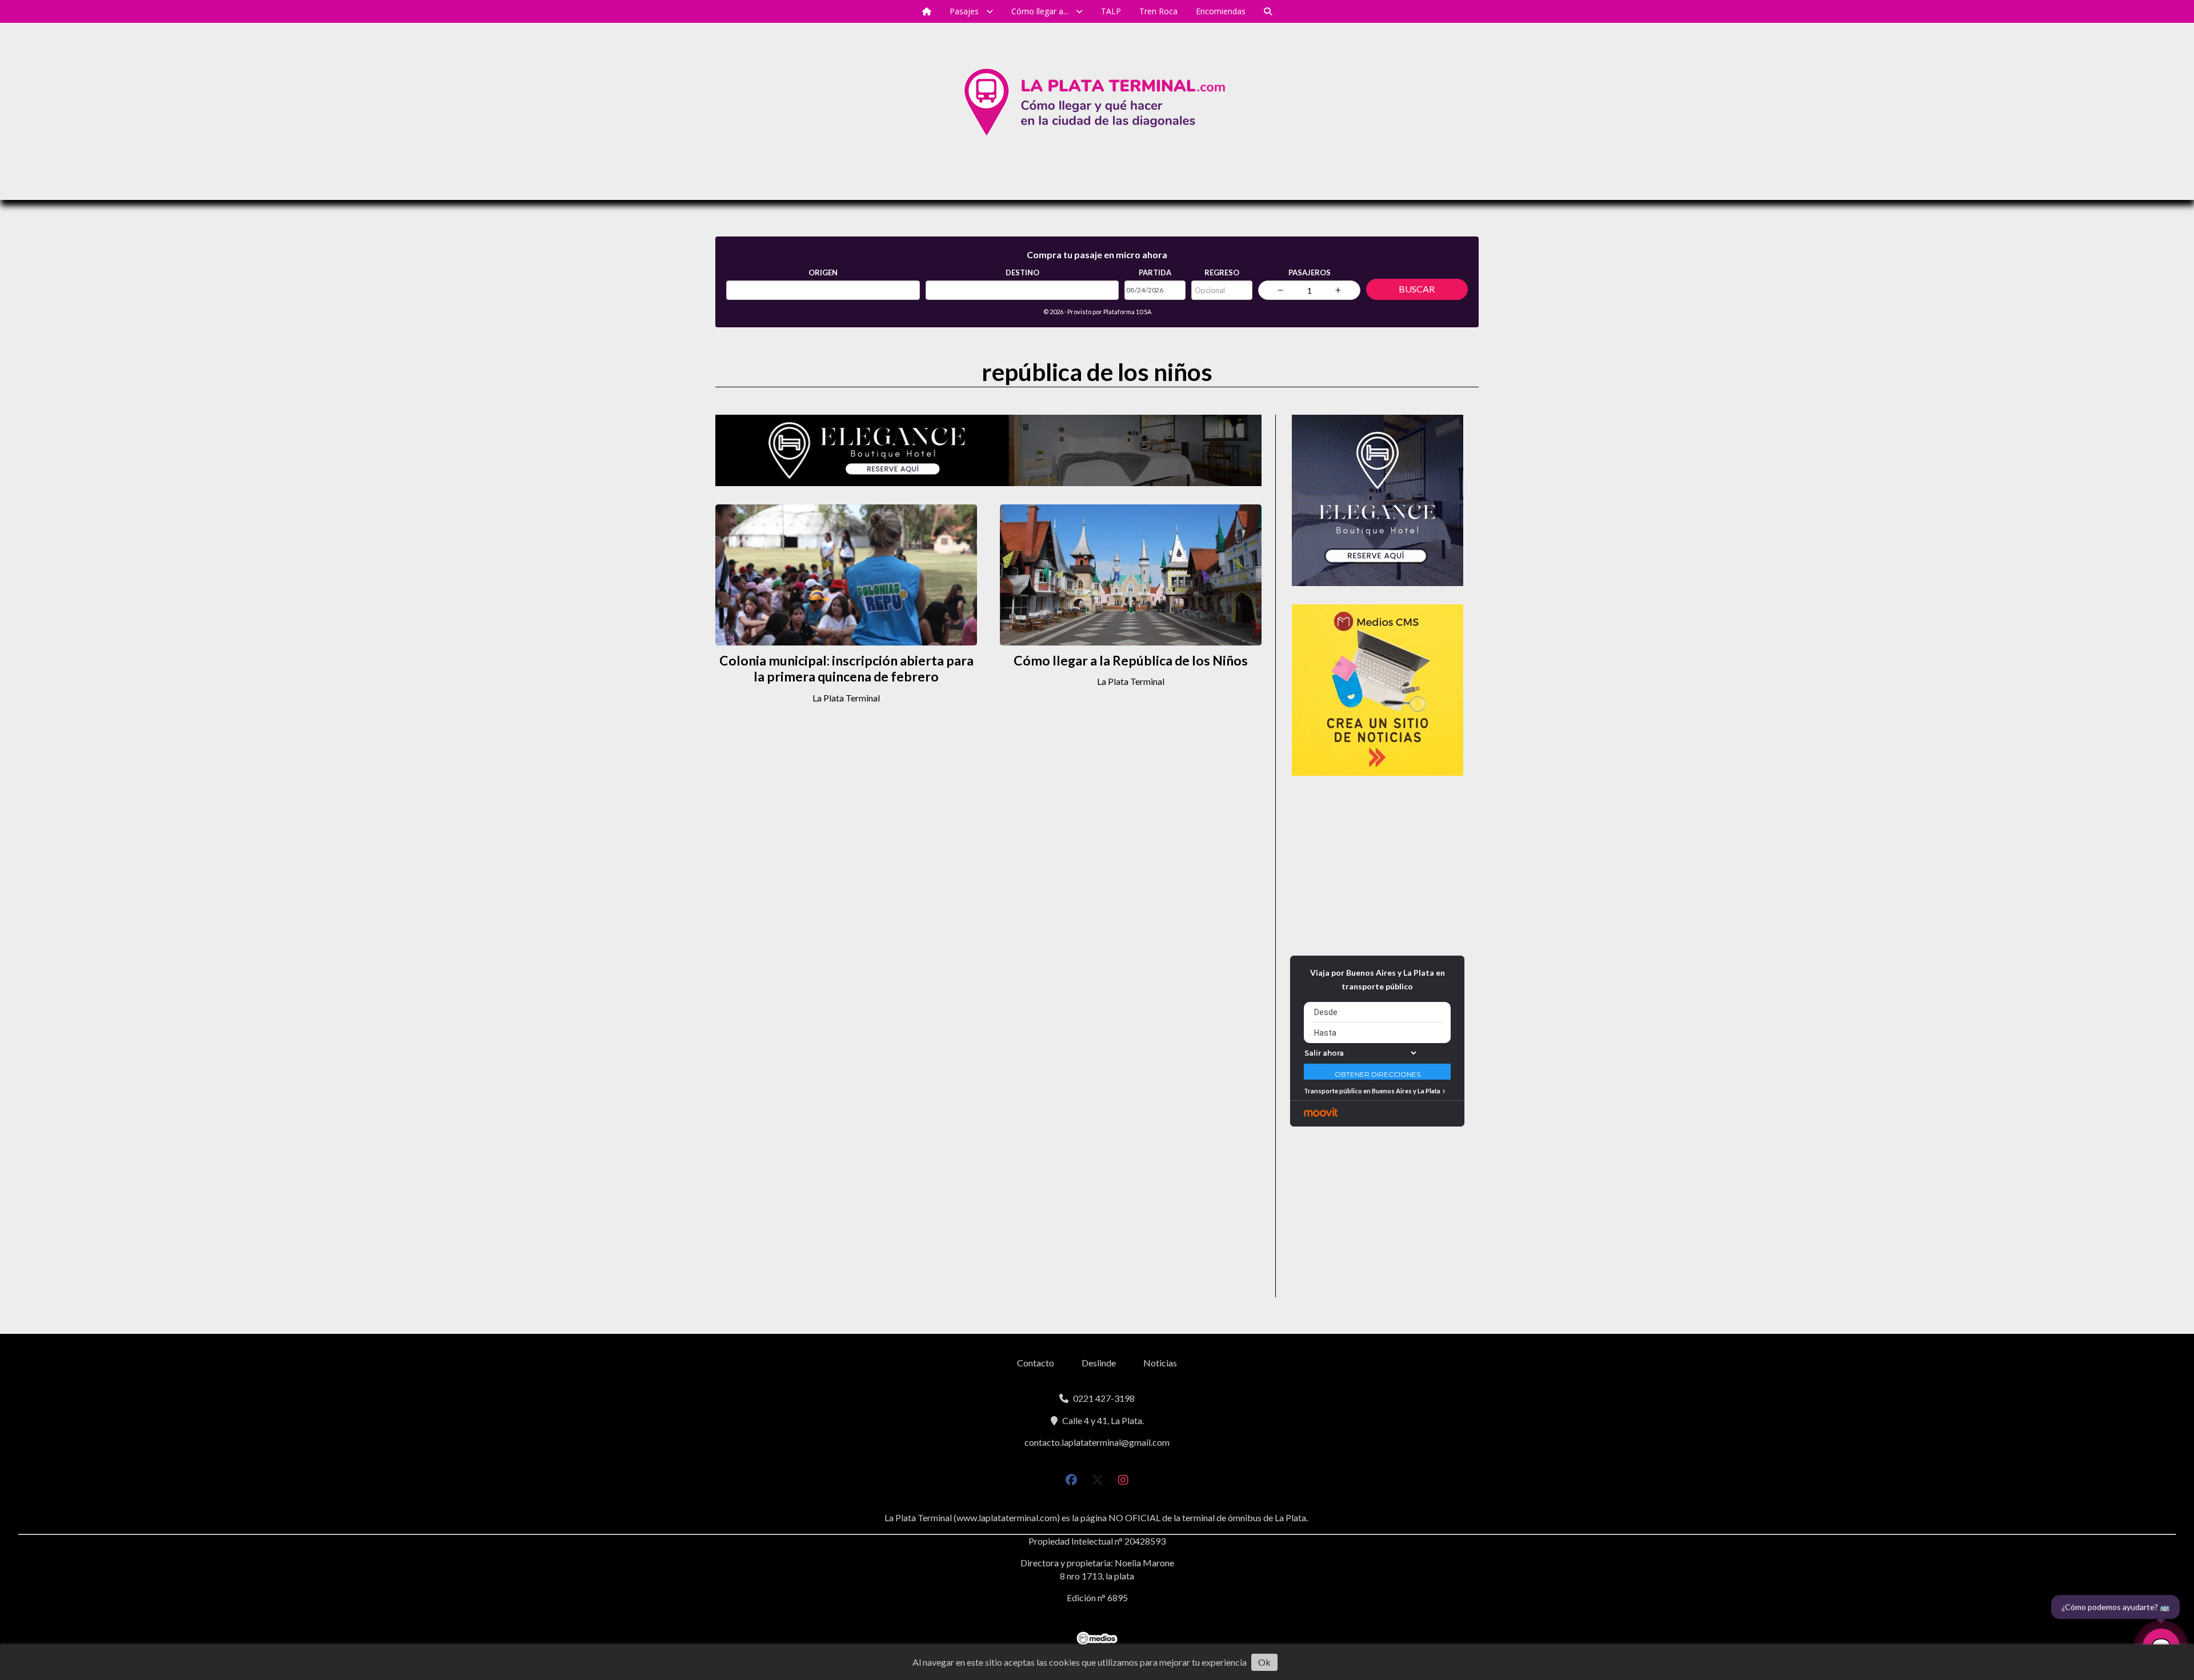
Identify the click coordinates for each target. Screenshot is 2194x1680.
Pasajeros (1310, 272)
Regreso (1222, 272)
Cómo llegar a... (1040, 11)
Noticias (1160, 1363)
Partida (1155, 272)
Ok (1264, 1662)
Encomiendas (1221, 11)
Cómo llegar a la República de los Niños (1131, 660)
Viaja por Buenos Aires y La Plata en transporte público (1378, 979)
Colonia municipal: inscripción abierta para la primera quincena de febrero (846, 669)
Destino (1022, 272)
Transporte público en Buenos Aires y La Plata (1372, 1091)
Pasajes (964, 11)
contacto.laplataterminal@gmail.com (1097, 1442)
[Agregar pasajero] (1338, 290)
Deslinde (1099, 1363)
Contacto (1036, 1363)
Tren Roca (1158, 11)
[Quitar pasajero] (1280, 290)
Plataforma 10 (1123, 312)
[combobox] (823, 290)
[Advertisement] (1377, 865)
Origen (823, 272)
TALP (1111, 11)
